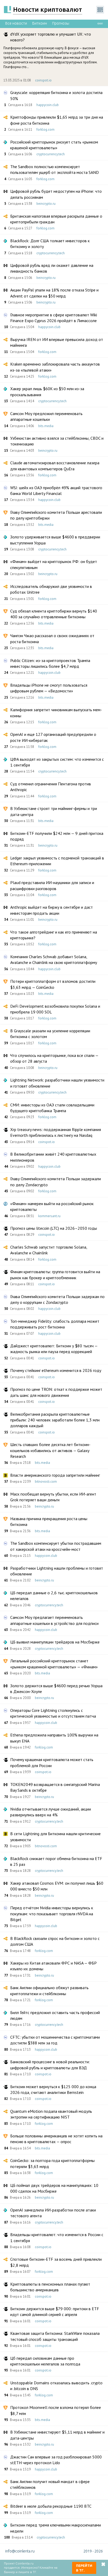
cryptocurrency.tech (51, 154)
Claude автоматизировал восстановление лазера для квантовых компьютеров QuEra (55, 466)
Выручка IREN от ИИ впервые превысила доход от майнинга (57, 342)
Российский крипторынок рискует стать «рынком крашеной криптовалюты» (54, 145)
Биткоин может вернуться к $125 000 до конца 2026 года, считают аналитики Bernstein (53, 2089)
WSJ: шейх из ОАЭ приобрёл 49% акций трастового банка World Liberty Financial (56, 490)
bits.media (46, 426)
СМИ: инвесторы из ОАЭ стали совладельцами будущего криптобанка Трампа (52, 1108)
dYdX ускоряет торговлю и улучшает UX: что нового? (51, 37)
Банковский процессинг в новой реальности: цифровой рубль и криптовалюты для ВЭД (50, 2065)
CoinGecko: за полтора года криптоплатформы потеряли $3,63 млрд (52, 2163)
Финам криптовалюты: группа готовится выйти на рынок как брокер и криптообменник (55, 1275)
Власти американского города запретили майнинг (55, 1475)
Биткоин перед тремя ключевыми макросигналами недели (56, 2528)
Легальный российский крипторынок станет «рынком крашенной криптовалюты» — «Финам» (54, 1664)
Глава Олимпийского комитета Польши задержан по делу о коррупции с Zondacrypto (57, 1299)
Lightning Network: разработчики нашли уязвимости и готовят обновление (57, 1083)
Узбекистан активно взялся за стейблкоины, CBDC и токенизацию (57, 441)
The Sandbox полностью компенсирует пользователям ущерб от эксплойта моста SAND (55, 169)
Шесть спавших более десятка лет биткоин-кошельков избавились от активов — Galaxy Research (50, 1450)
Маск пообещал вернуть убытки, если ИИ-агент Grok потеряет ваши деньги (53, 1497)
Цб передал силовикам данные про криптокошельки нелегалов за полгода (45, 2361)
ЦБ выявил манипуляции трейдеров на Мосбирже (55, 1642)
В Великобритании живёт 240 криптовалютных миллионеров (53, 1157)
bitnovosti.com (46, 1482)
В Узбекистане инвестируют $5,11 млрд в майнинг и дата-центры (57, 2435)
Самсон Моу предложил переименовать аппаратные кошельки (46, 416)
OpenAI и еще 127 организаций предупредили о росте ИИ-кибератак (53, 737)
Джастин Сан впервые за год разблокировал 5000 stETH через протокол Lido (56, 2460)
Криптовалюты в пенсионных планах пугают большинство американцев (50, 2287)
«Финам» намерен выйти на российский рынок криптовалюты (52, 1206)
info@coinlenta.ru (20, 2551)
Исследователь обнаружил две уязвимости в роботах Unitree (51, 589)
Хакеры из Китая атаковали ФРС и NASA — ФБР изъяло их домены (53, 1966)
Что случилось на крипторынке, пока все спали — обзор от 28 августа (54, 1058)
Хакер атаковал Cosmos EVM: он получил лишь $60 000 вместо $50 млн (57, 1886)
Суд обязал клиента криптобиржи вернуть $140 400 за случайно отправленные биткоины (54, 614)
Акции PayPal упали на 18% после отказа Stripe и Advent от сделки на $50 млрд (54, 293)
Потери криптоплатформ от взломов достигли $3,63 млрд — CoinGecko (53, 984)
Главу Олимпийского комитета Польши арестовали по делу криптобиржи (56, 515)
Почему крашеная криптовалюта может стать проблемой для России (52, 1762)
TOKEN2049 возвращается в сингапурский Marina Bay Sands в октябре (55, 1787)
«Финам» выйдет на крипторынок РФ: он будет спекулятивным (54, 564)
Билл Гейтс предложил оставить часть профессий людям (55, 2015)
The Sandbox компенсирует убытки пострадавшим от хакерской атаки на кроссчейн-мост (56, 1546)
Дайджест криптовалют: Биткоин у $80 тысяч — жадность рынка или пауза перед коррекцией (54, 1349)
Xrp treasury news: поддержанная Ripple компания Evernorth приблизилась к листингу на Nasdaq (56, 1132)
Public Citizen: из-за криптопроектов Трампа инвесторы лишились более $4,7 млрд (50, 663)
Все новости (16, 23)
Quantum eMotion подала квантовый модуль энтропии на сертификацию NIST (51, 2114)
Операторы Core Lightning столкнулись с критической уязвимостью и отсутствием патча (53, 1713)
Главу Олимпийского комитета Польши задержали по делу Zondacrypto (56, 1182)
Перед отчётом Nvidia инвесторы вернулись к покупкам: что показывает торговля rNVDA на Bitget (52, 1914)
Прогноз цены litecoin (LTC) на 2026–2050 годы (54, 1228)
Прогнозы (61, 23)
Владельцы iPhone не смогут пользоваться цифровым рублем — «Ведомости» (49, 688)
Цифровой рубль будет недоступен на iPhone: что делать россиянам (56, 194)
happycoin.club (48, 105)
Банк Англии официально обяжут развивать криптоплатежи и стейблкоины (49, 1990)
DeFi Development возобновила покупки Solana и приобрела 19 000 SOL (55, 1009)
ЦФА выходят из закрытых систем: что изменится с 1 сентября (57, 762)
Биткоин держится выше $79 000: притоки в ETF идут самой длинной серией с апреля (55, 2312)
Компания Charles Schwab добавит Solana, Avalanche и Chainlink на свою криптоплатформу (54, 959)
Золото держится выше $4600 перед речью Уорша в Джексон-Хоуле (56, 1689)
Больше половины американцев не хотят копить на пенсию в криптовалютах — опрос (56, 2139)
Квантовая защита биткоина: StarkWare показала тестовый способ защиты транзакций (55, 2336)
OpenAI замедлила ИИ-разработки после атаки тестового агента (53, 2213)
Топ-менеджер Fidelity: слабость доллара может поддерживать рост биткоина (55, 1324)
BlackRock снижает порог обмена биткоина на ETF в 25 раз (56, 1861)
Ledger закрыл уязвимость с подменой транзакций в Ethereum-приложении (57, 861)
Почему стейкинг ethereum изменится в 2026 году (56, 1370)
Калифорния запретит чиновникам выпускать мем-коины (56, 713)
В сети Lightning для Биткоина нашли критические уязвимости (55, 1836)
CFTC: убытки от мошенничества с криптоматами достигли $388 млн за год (55, 2040)
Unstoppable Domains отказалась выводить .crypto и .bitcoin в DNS (56, 2386)
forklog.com (45, 129)
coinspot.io (43, 80)
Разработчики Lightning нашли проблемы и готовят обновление (57, 1571)
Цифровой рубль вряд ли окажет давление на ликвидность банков (52, 268)
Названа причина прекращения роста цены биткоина (49, 1521)
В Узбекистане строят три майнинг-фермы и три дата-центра (54, 811)
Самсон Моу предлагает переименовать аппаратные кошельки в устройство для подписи (54, 1620)
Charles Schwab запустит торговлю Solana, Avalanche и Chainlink (49, 1250)
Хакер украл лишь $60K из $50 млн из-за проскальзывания (47, 391)
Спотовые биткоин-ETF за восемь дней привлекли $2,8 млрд (56, 2262)
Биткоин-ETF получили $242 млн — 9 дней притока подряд (57, 836)
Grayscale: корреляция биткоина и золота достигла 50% (56, 95)
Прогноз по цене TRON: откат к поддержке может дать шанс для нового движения (56, 1392)
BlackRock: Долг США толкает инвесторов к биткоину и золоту (50, 244)
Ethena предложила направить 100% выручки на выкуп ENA (54, 1738)
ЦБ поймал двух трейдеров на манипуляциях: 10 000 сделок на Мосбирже (54, 2188)
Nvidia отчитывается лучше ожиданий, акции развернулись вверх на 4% (51, 1812)
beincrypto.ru (46, 204)
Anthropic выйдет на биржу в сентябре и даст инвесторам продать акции (52, 910)
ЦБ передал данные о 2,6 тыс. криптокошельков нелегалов (54, 1596)
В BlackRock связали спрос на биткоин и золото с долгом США (55, 1941)
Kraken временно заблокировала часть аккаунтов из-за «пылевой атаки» (55, 367)
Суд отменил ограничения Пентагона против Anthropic (51, 787)
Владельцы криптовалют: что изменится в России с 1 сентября (57, 2237)
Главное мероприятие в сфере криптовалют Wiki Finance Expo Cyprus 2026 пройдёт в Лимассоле (54, 318)
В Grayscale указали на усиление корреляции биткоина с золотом (50, 1034)
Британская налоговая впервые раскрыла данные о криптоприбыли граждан (56, 219)
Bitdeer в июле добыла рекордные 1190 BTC (51, 2506)
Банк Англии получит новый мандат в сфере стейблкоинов (50, 2484)
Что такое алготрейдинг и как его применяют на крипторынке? (54, 935)
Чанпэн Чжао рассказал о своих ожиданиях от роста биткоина (52, 638)
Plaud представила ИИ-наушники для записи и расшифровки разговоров (52, 885)
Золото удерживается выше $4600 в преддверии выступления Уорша (55, 540)
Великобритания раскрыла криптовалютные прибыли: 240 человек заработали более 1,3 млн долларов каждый (55, 1420)
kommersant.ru (49, 1216)
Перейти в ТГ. (84, 2568)
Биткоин (40, 23)
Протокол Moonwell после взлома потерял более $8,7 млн (56, 2410)
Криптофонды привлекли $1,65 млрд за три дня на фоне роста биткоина (57, 120)
